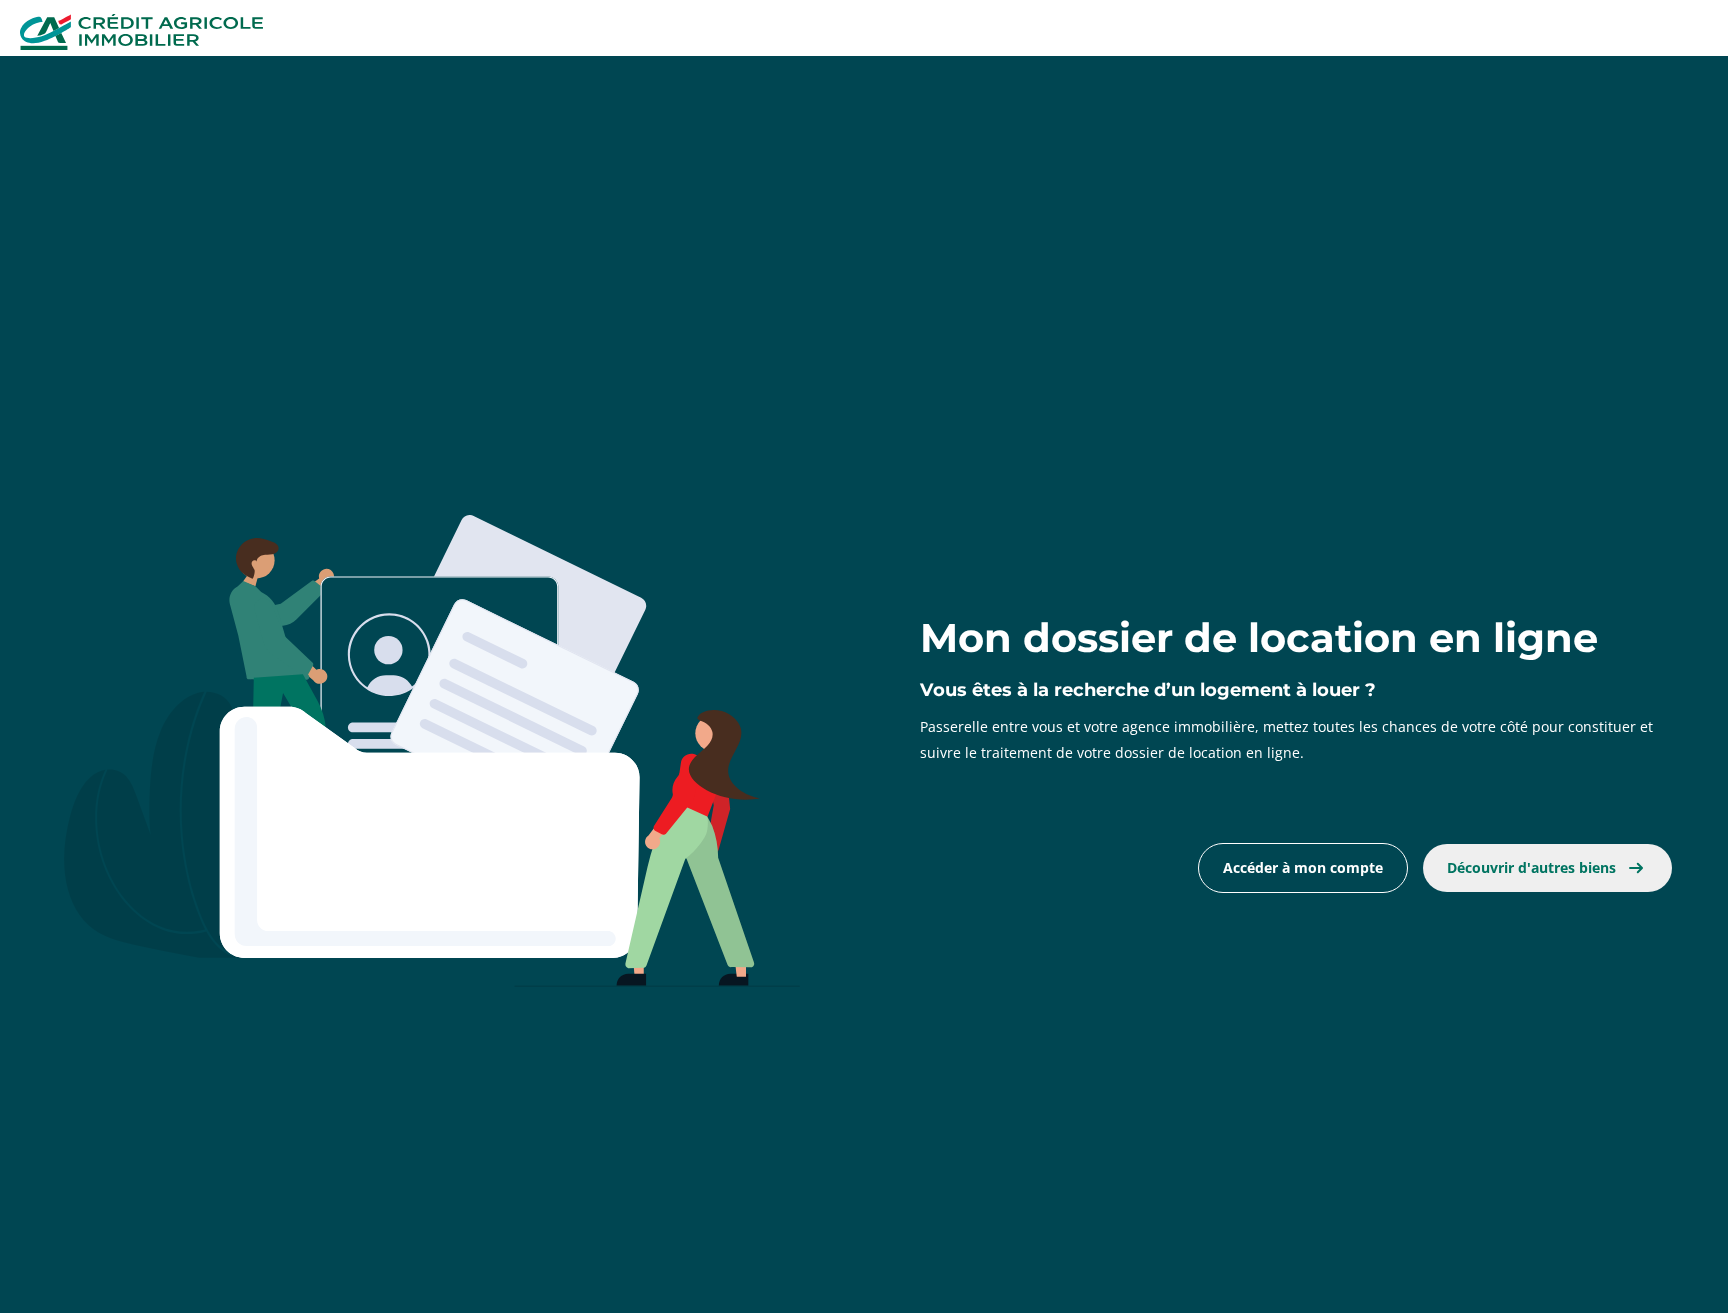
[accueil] (141, 34)
